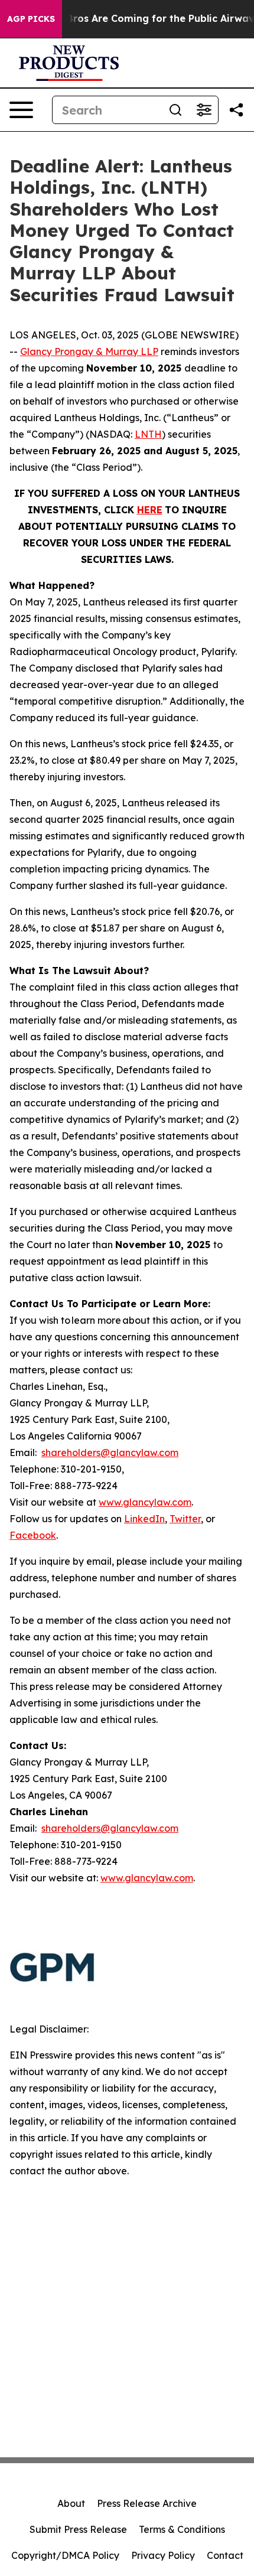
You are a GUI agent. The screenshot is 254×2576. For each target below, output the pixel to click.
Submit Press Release (78, 2529)
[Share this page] (236, 110)
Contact (225, 2555)
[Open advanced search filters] (204, 110)
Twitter (185, 1519)
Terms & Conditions (182, 2529)
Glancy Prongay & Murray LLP (89, 351)
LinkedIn (144, 1519)
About (71, 2503)
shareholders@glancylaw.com (110, 1453)
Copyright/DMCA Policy (65, 2555)
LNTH (148, 434)
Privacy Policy (163, 2555)
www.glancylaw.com (145, 1502)
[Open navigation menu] (21, 110)
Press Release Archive (147, 2503)
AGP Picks (31, 19)
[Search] (175, 110)
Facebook (33, 1535)
